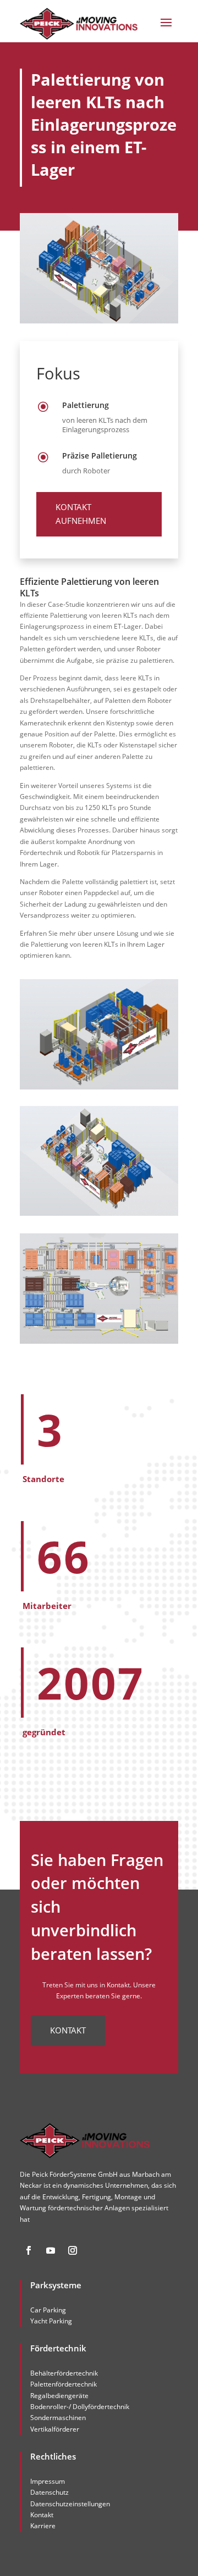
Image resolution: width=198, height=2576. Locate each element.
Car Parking (48, 2310)
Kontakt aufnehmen (81, 514)
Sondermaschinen (58, 2418)
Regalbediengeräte (59, 2396)
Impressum (48, 2481)
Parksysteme (56, 2285)
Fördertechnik (58, 2348)
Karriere (43, 2526)
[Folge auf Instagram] (73, 2250)
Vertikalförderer (55, 2429)
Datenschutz (50, 2492)
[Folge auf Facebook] (29, 2250)
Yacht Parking (51, 2321)
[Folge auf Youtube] (51, 2250)
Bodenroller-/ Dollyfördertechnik (80, 2407)
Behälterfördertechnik (64, 2373)
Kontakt (68, 2030)
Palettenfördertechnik (64, 2384)
